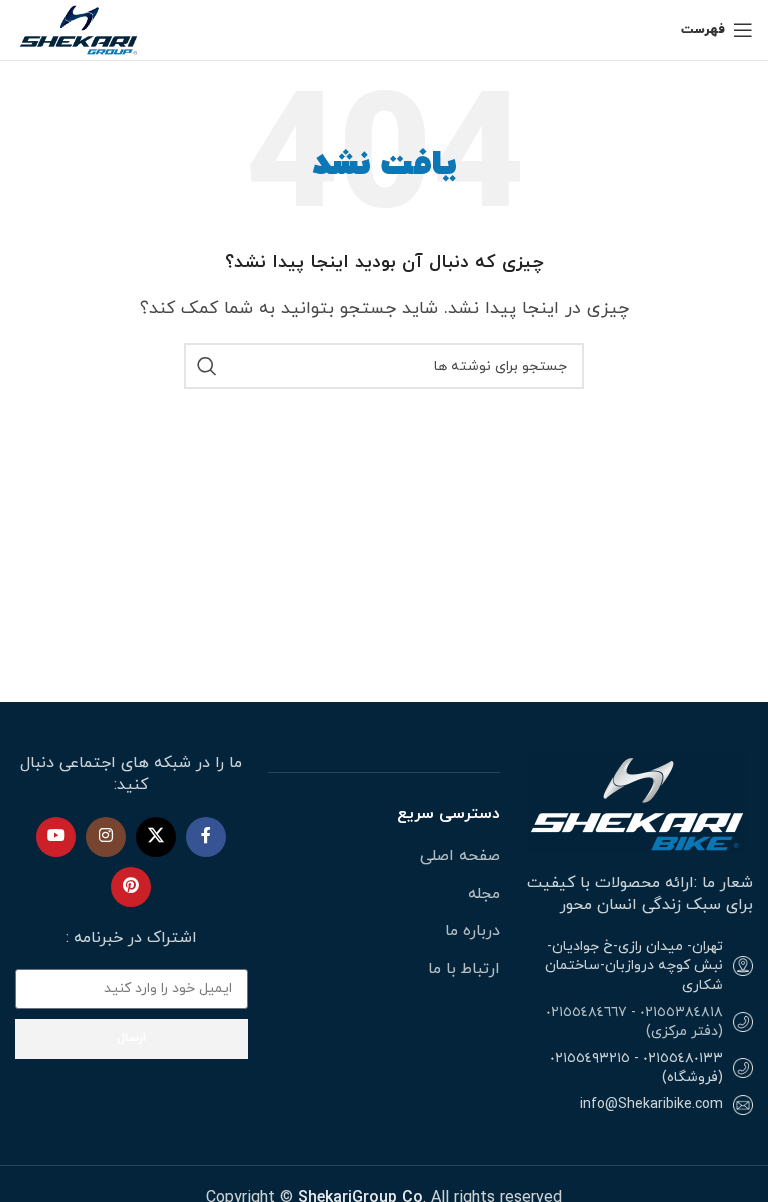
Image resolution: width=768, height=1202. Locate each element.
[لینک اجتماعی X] (156, 837)
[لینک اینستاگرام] (106, 837)
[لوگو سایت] (80, 29)
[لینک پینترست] (131, 887)
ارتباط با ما (464, 969)
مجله (484, 894)
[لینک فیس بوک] (206, 837)
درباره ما (472, 931)
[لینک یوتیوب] (56, 837)
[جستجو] (207, 366)
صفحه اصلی (460, 856)
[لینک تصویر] (637, 801)
